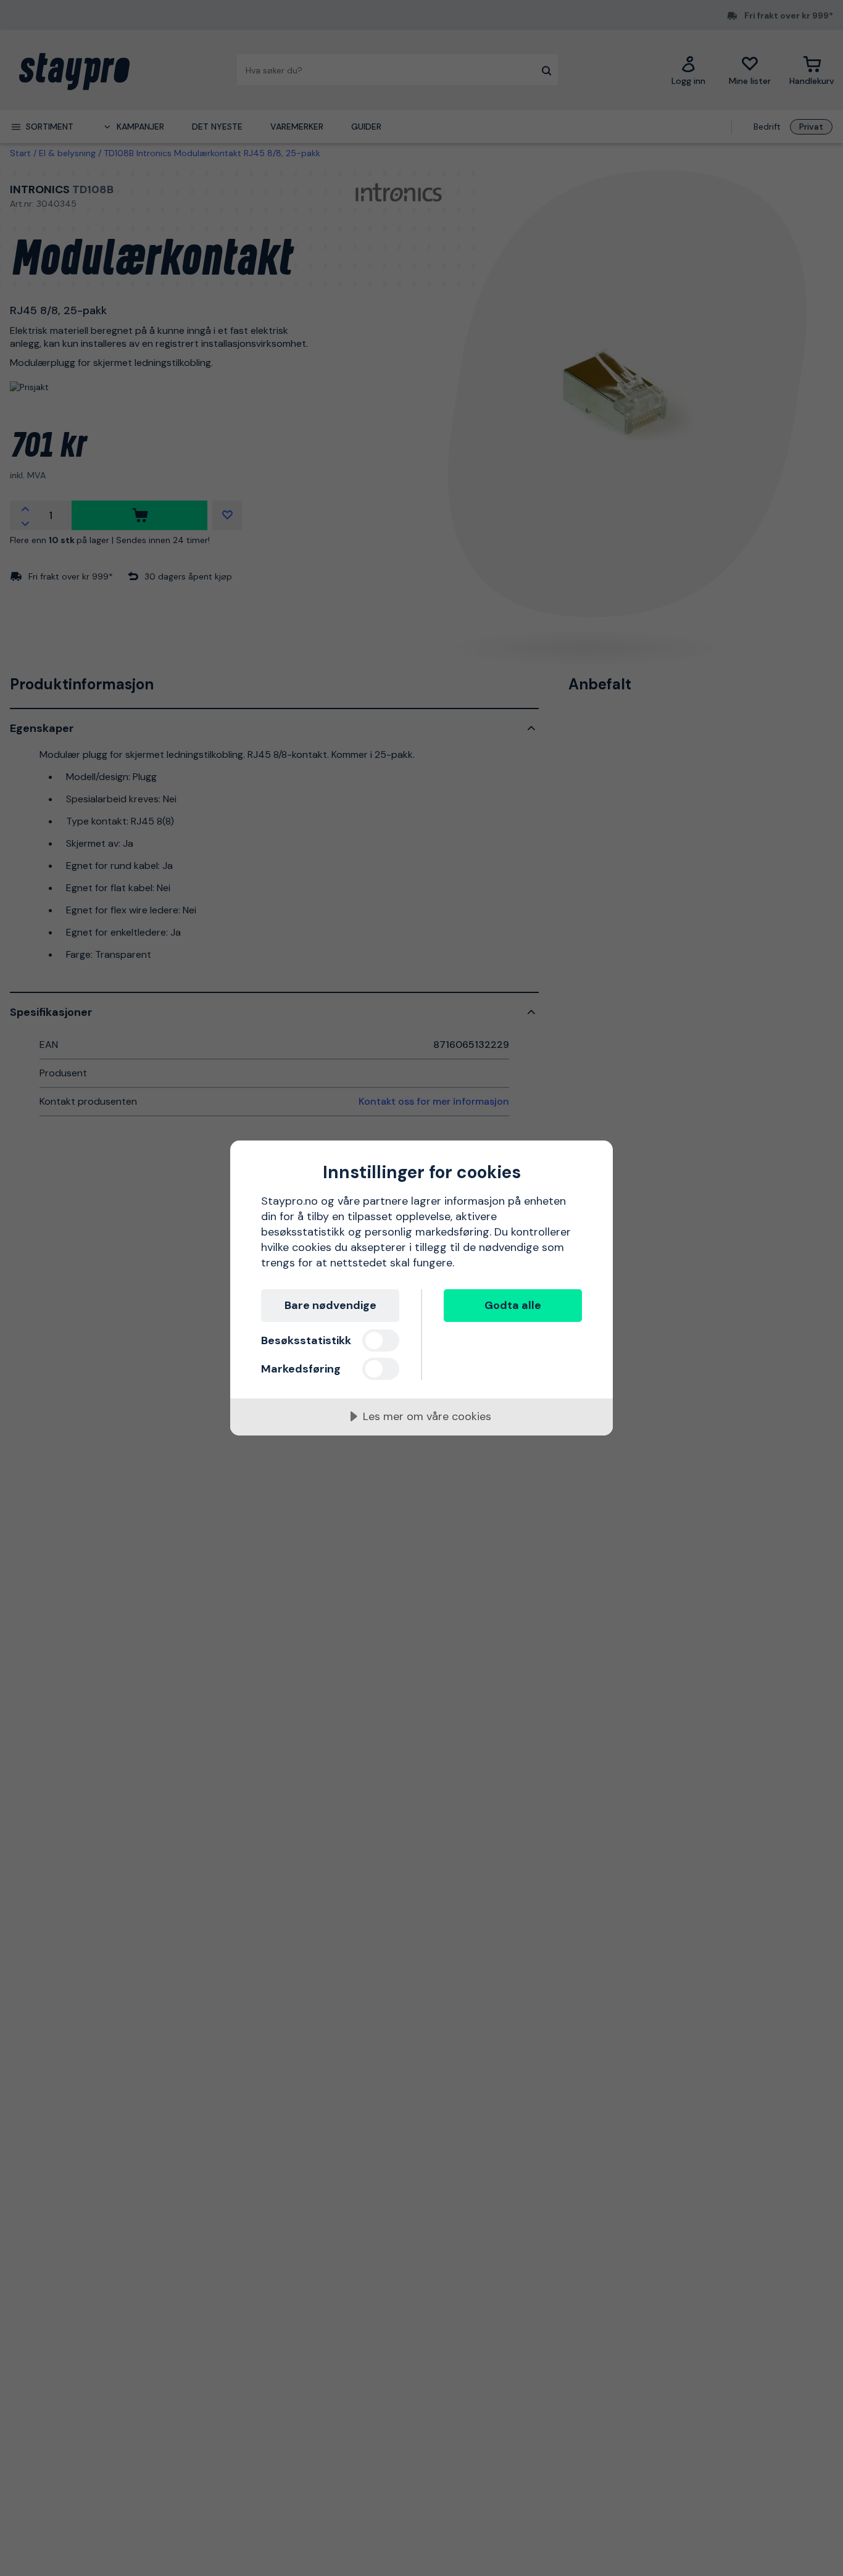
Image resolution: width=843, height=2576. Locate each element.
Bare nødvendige (330, 1305)
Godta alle (513, 1305)
